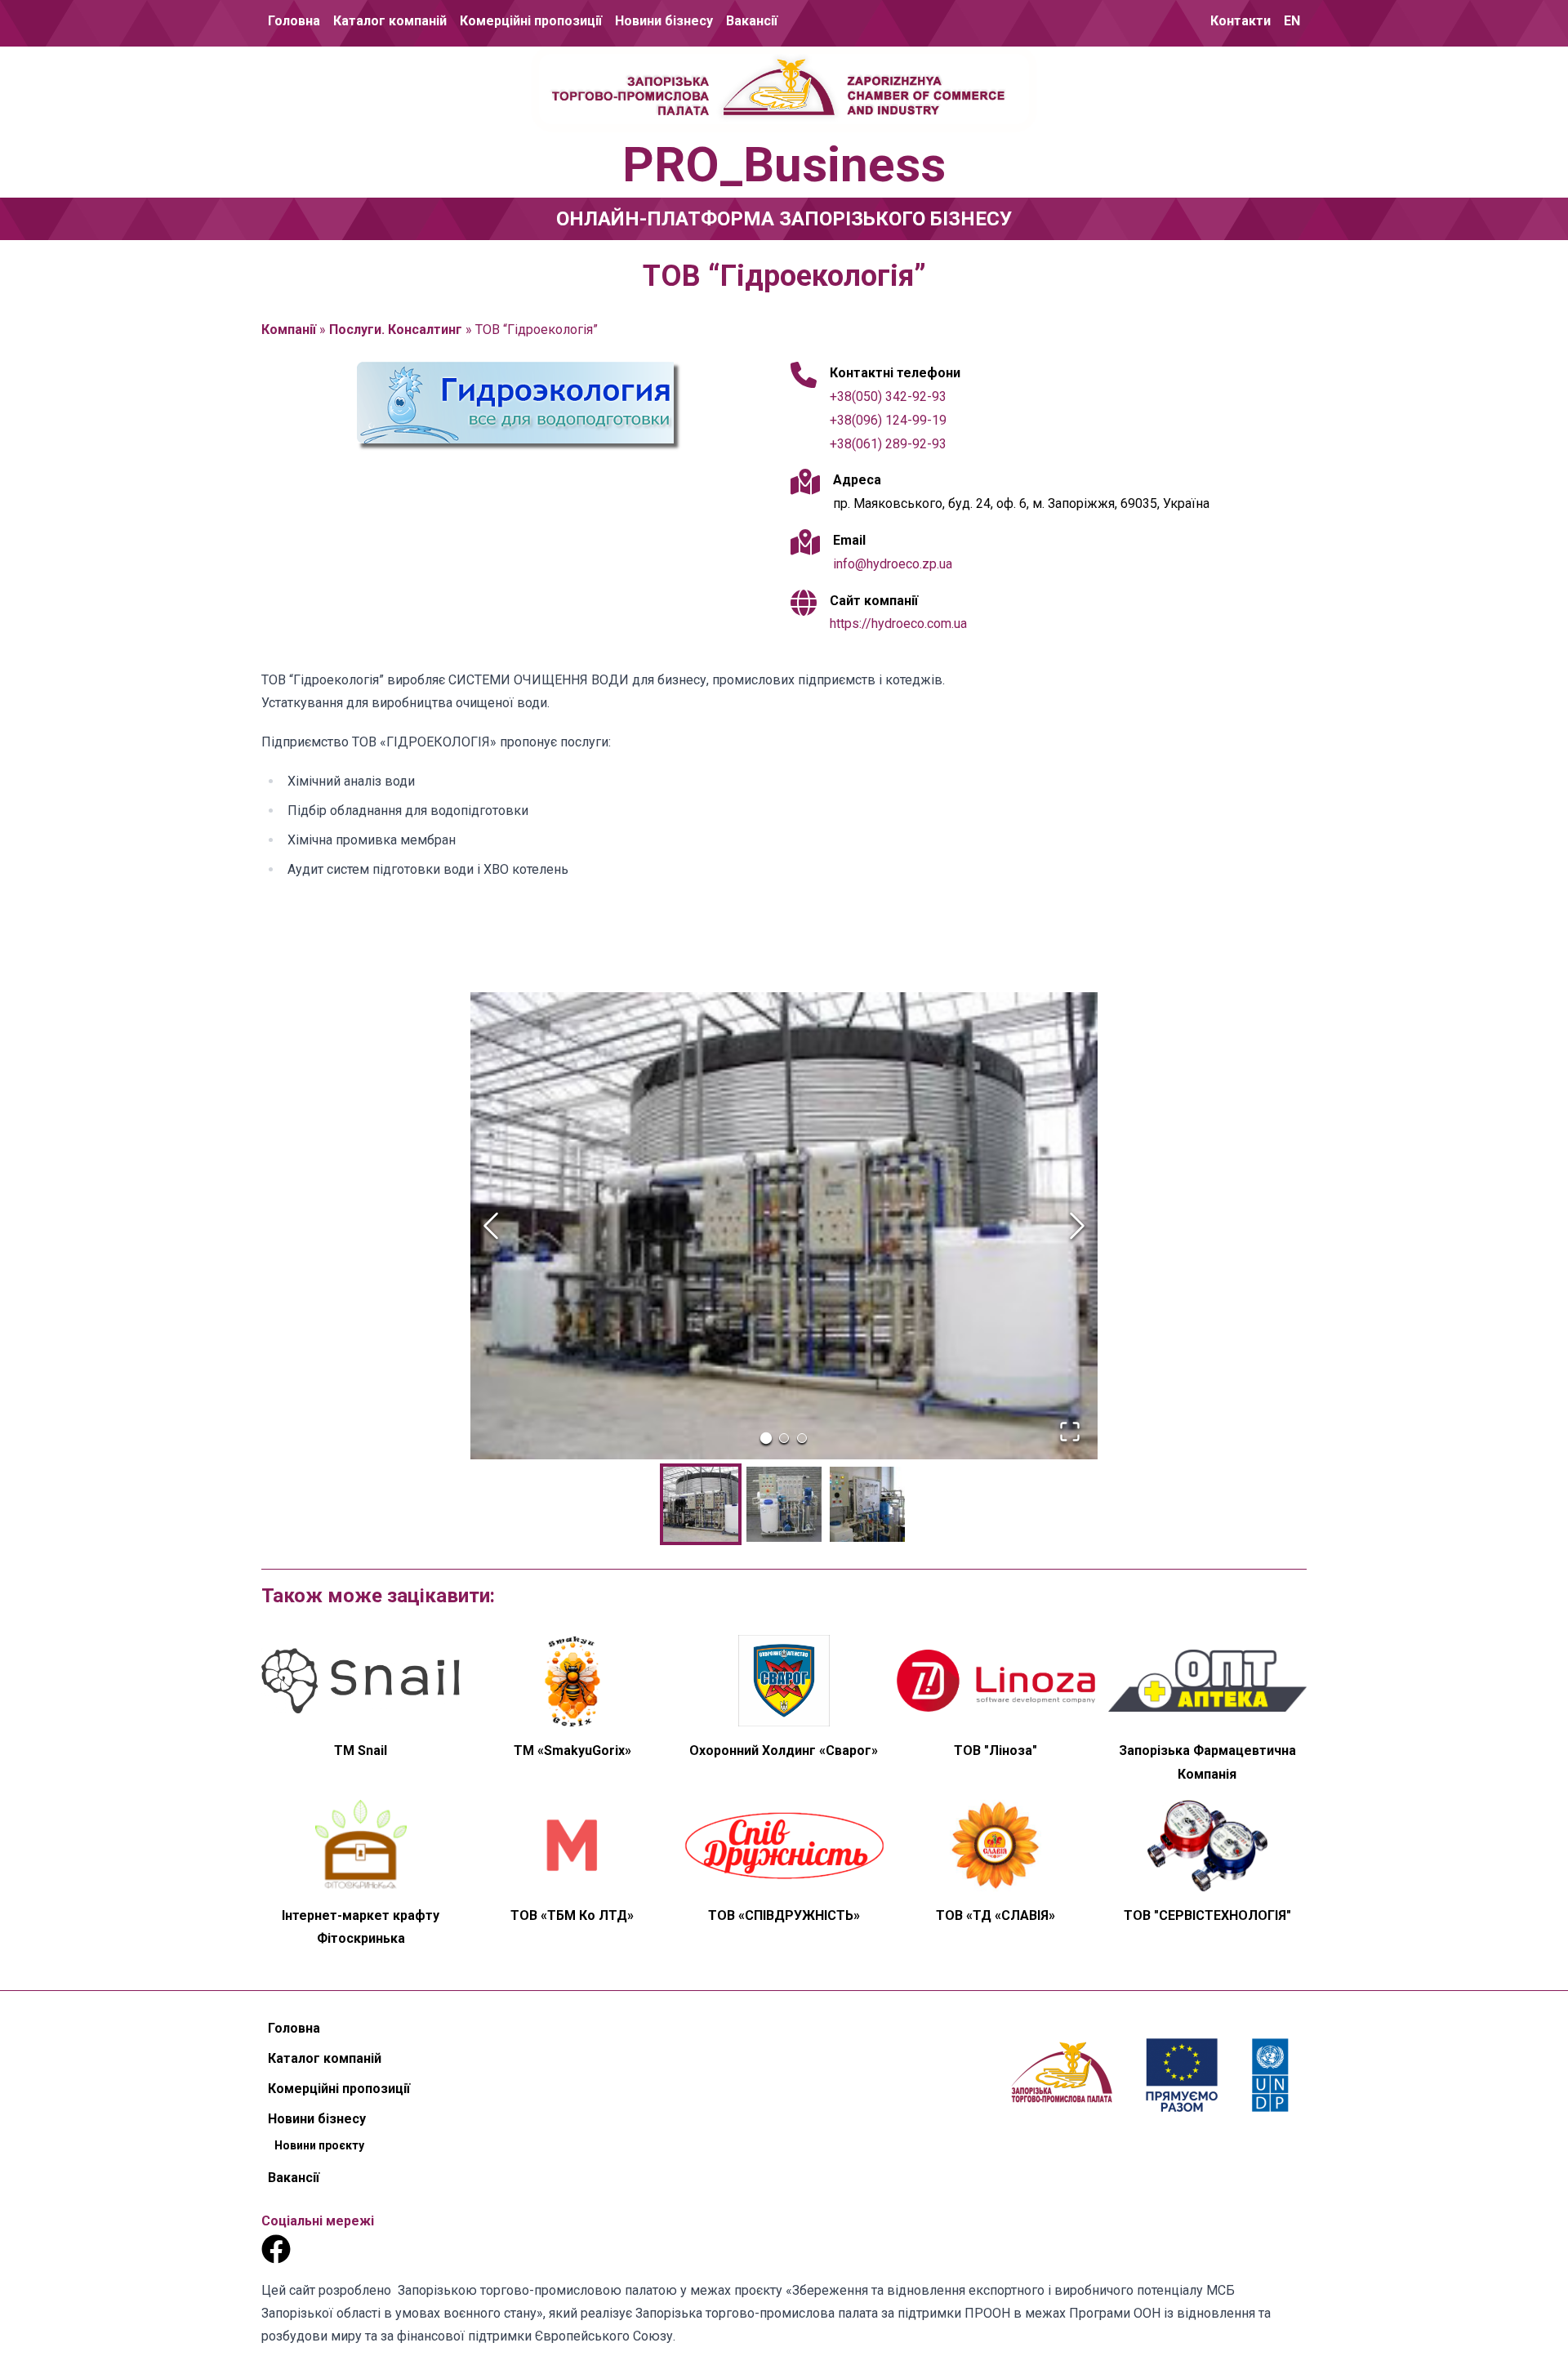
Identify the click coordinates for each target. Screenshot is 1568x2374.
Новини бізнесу (664, 21)
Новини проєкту (664, 79)
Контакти (1241, 21)
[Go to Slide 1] (766, 1438)
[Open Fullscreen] (1070, 1432)
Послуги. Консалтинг (396, 330)
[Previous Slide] (491, 1226)
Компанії (289, 330)
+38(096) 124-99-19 (888, 420)
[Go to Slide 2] (784, 1438)
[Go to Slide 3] (802, 1438)
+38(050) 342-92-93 (888, 396)
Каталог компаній (390, 21)
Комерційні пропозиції (531, 21)
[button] (784, 1226)
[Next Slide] (1077, 1226)
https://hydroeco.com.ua (898, 624)
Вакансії (752, 21)
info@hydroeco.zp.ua (893, 564)
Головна (294, 21)
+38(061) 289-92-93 (888, 444)
